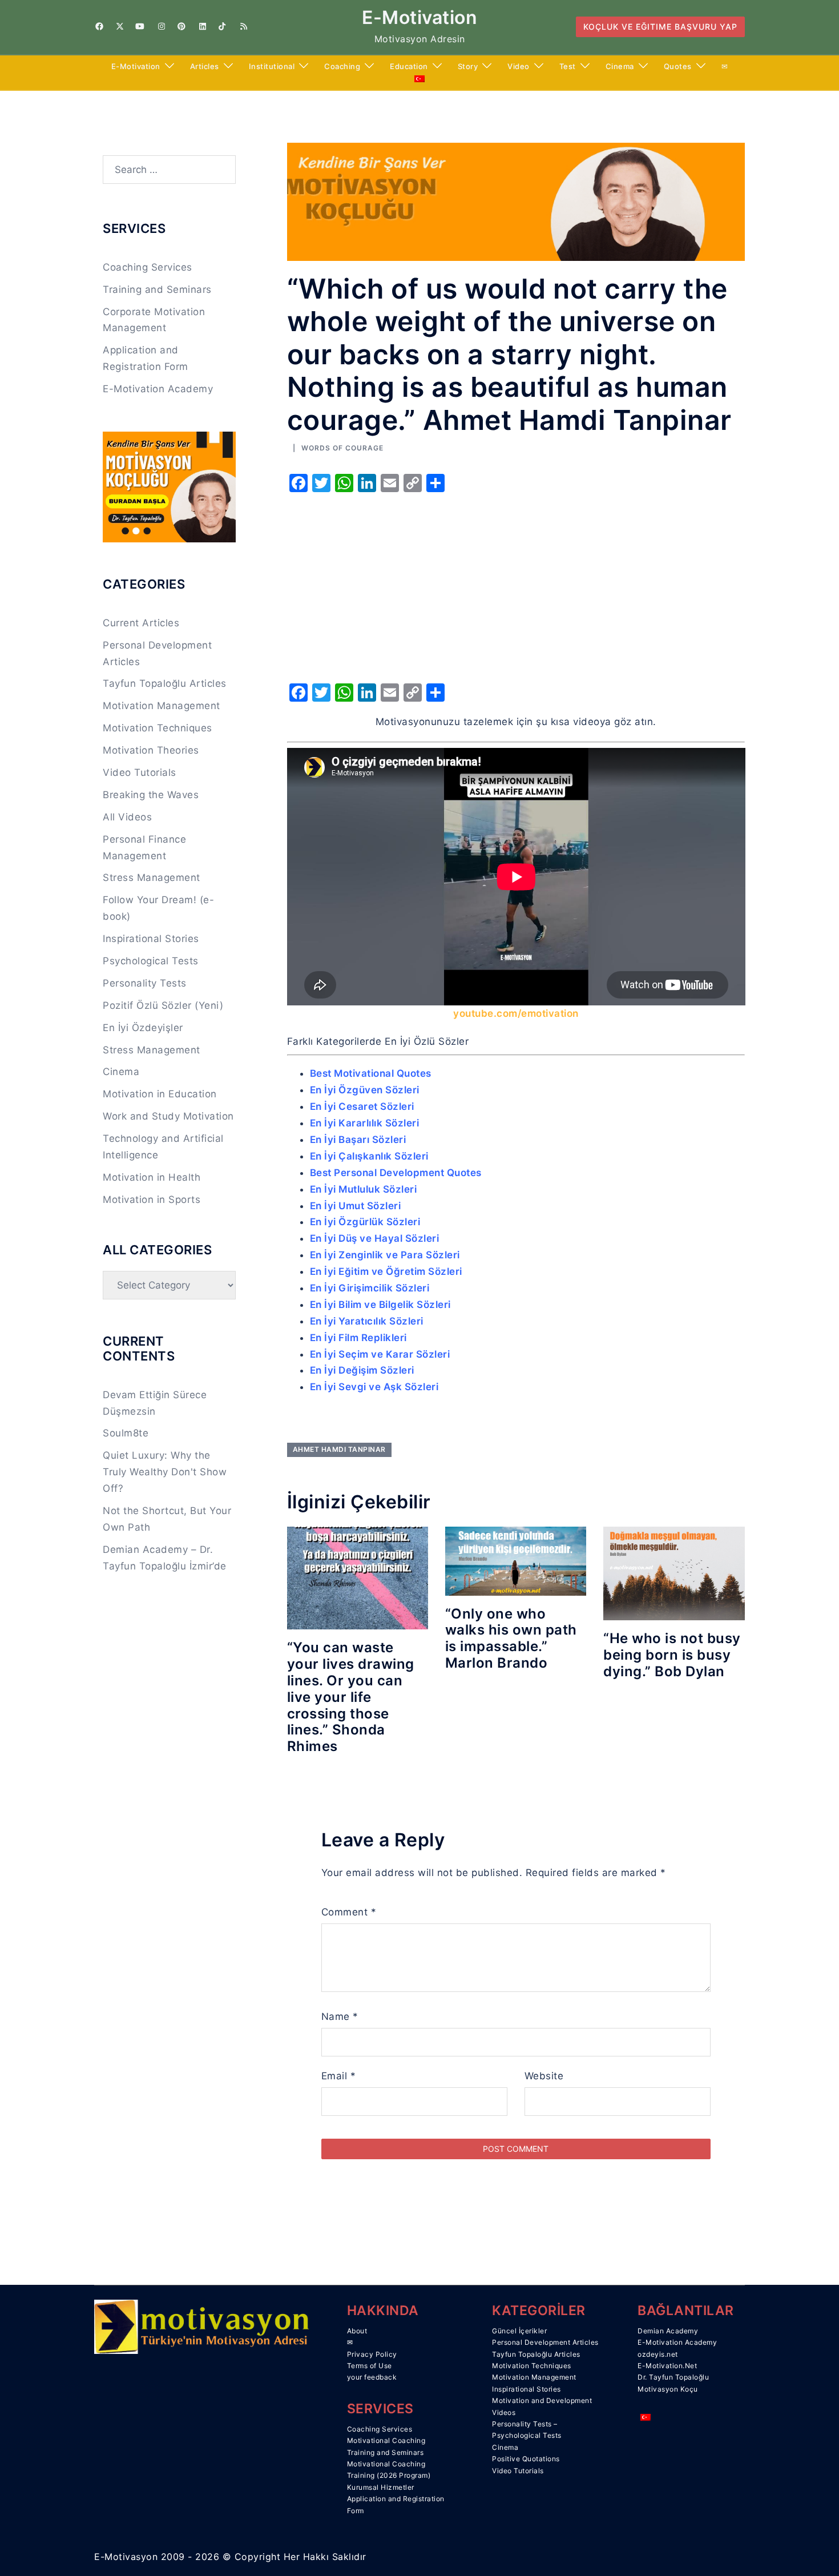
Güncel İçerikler (519, 2331)
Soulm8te (126, 1433)
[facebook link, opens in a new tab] (99, 26)
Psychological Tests (151, 961)
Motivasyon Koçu (668, 2389)
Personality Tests (145, 983)
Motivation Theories (151, 750)
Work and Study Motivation (168, 1116)
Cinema (620, 66)
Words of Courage (342, 448)
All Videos (127, 817)
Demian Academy (668, 2331)
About (357, 2331)
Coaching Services (148, 267)
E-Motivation (419, 17)
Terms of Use (370, 2366)
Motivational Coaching (386, 2440)
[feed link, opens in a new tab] (243, 26)
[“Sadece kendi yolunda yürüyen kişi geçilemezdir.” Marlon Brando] (516, 1560)
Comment (349, 1912)
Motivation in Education (160, 1094)
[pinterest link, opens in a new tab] (181, 26)
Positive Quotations (526, 2459)
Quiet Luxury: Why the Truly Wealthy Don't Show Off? (165, 1472)
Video (519, 66)
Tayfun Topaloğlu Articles (165, 683)
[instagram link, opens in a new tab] (160, 26)
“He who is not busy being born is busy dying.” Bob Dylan (672, 1655)
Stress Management (152, 878)
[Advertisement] (516, 584)
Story (468, 66)
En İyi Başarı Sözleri (358, 1140)
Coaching (342, 66)
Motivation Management (162, 706)
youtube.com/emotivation (516, 1013)
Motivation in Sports (152, 1200)
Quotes (678, 66)
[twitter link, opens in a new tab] (119, 26)
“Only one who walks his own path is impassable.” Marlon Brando (511, 1638)
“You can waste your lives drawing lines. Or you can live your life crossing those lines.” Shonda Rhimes (351, 1697)
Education (409, 66)
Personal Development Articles (545, 2342)
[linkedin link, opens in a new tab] (201, 26)
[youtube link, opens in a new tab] (140, 26)
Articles (205, 66)
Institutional (272, 66)
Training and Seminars (157, 289)
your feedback (372, 2377)
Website (544, 2076)
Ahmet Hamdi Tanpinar (339, 1449)
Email (339, 2076)
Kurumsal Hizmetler (381, 2487)
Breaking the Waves (151, 795)
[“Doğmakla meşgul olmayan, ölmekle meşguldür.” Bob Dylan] (674, 1573)
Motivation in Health (152, 1177)
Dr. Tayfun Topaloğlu (673, 2377)
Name (340, 2016)
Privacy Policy (372, 2354)
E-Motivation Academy (158, 389)
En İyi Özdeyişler (143, 1028)
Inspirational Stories (151, 939)
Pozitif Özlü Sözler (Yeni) (163, 1005)
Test (568, 66)
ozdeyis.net (658, 2354)
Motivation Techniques (158, 728)
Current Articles (141, 623)
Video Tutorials (140, 772)
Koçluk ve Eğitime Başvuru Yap (660, 27)
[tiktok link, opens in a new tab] (222, 26)
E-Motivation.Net (667, 2366)
